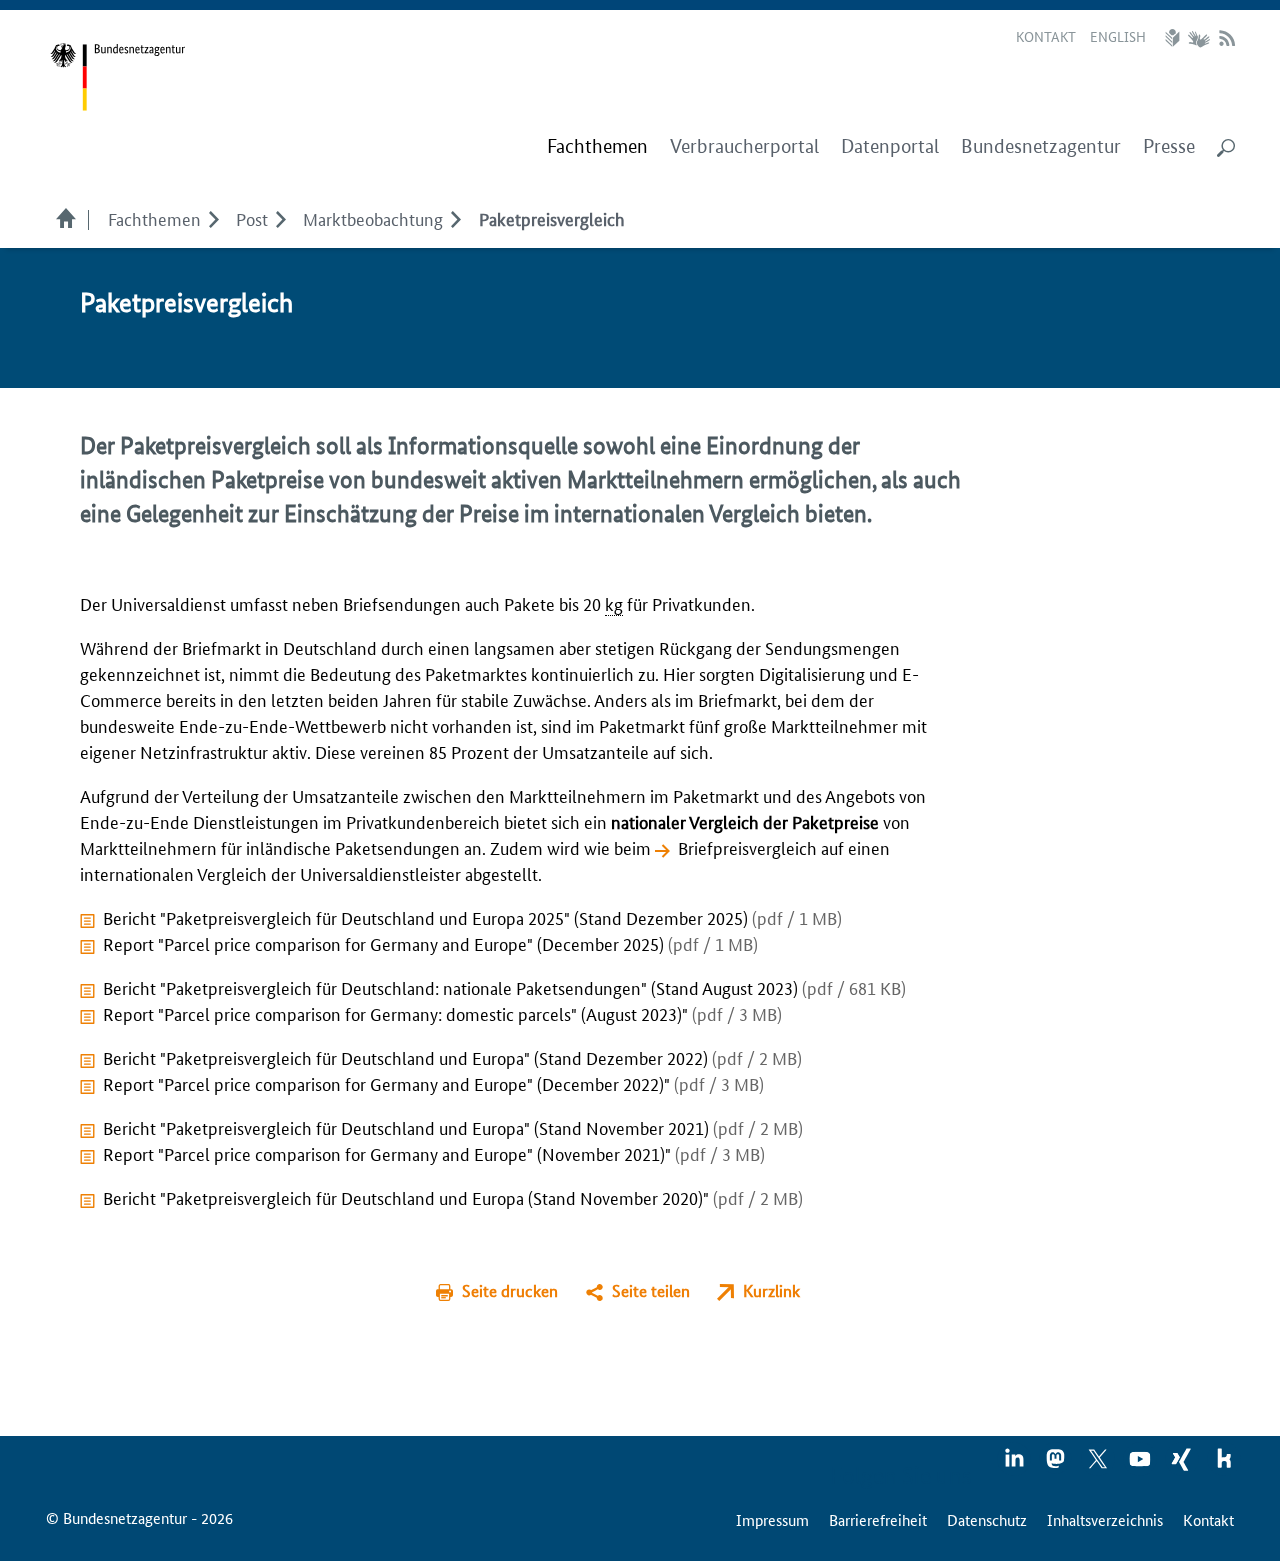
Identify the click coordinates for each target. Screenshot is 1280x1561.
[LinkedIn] (1015, 1465)
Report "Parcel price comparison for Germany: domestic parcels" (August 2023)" (442, 1013)
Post (252, 218)
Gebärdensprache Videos (1198, 38)
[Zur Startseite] (117, 77)
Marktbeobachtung (373, 218)
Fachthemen (154, 218)
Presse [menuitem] (1169, 146)
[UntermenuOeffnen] (213, 218)
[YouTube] (1141, 1465)
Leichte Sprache (1175, 38)
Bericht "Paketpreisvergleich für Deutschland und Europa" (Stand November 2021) (453, 1127)
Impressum (772, 1519)
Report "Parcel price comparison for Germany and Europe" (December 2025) (430, 943)
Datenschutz (987, 1519)
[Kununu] (1224, 1465)
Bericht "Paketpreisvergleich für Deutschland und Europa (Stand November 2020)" (453, 1197)
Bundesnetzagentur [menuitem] (1041, 146)
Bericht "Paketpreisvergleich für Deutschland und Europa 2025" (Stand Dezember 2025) (472, 917)
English (1118, 36)
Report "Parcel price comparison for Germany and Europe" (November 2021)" (434, 1153)
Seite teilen (651, 1290)
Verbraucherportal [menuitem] (744, 146)
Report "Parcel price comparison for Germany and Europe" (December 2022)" (433, 1083)
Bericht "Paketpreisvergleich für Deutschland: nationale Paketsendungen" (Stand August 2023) (504, 987)
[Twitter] (1099, 1465)
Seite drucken (510, 1290)
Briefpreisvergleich (747, 847)
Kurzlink (771, 1290)
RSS (1227, 38)
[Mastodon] (1057, 1465)
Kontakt (1046, 36)
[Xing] (1183, 1465)
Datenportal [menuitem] (890, 146)
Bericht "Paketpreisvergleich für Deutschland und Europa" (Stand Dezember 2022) (452, 1057)
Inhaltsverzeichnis (1105, 1519)
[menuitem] (597, 147)
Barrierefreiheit (878, 1519)
